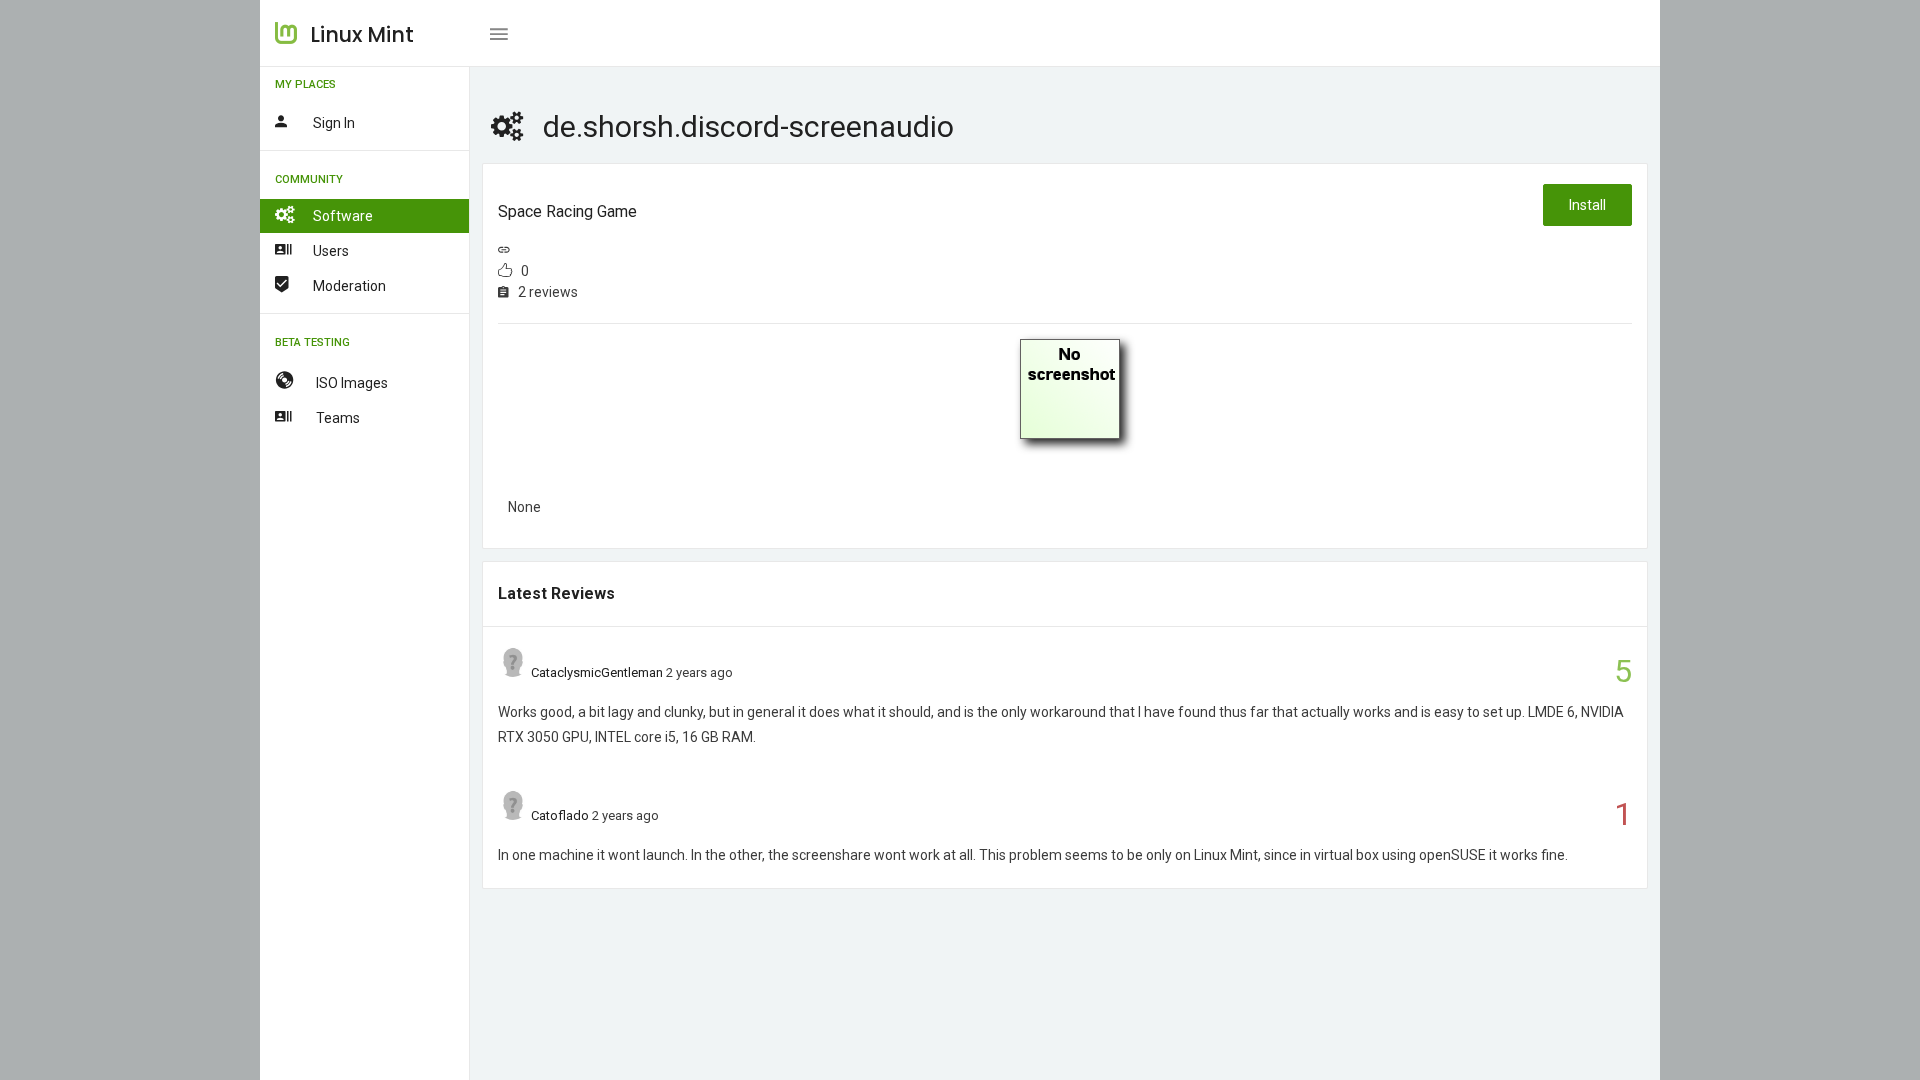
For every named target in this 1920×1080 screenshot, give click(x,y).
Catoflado (560, 815)
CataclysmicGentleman (597, 672)
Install (1587, 205)
